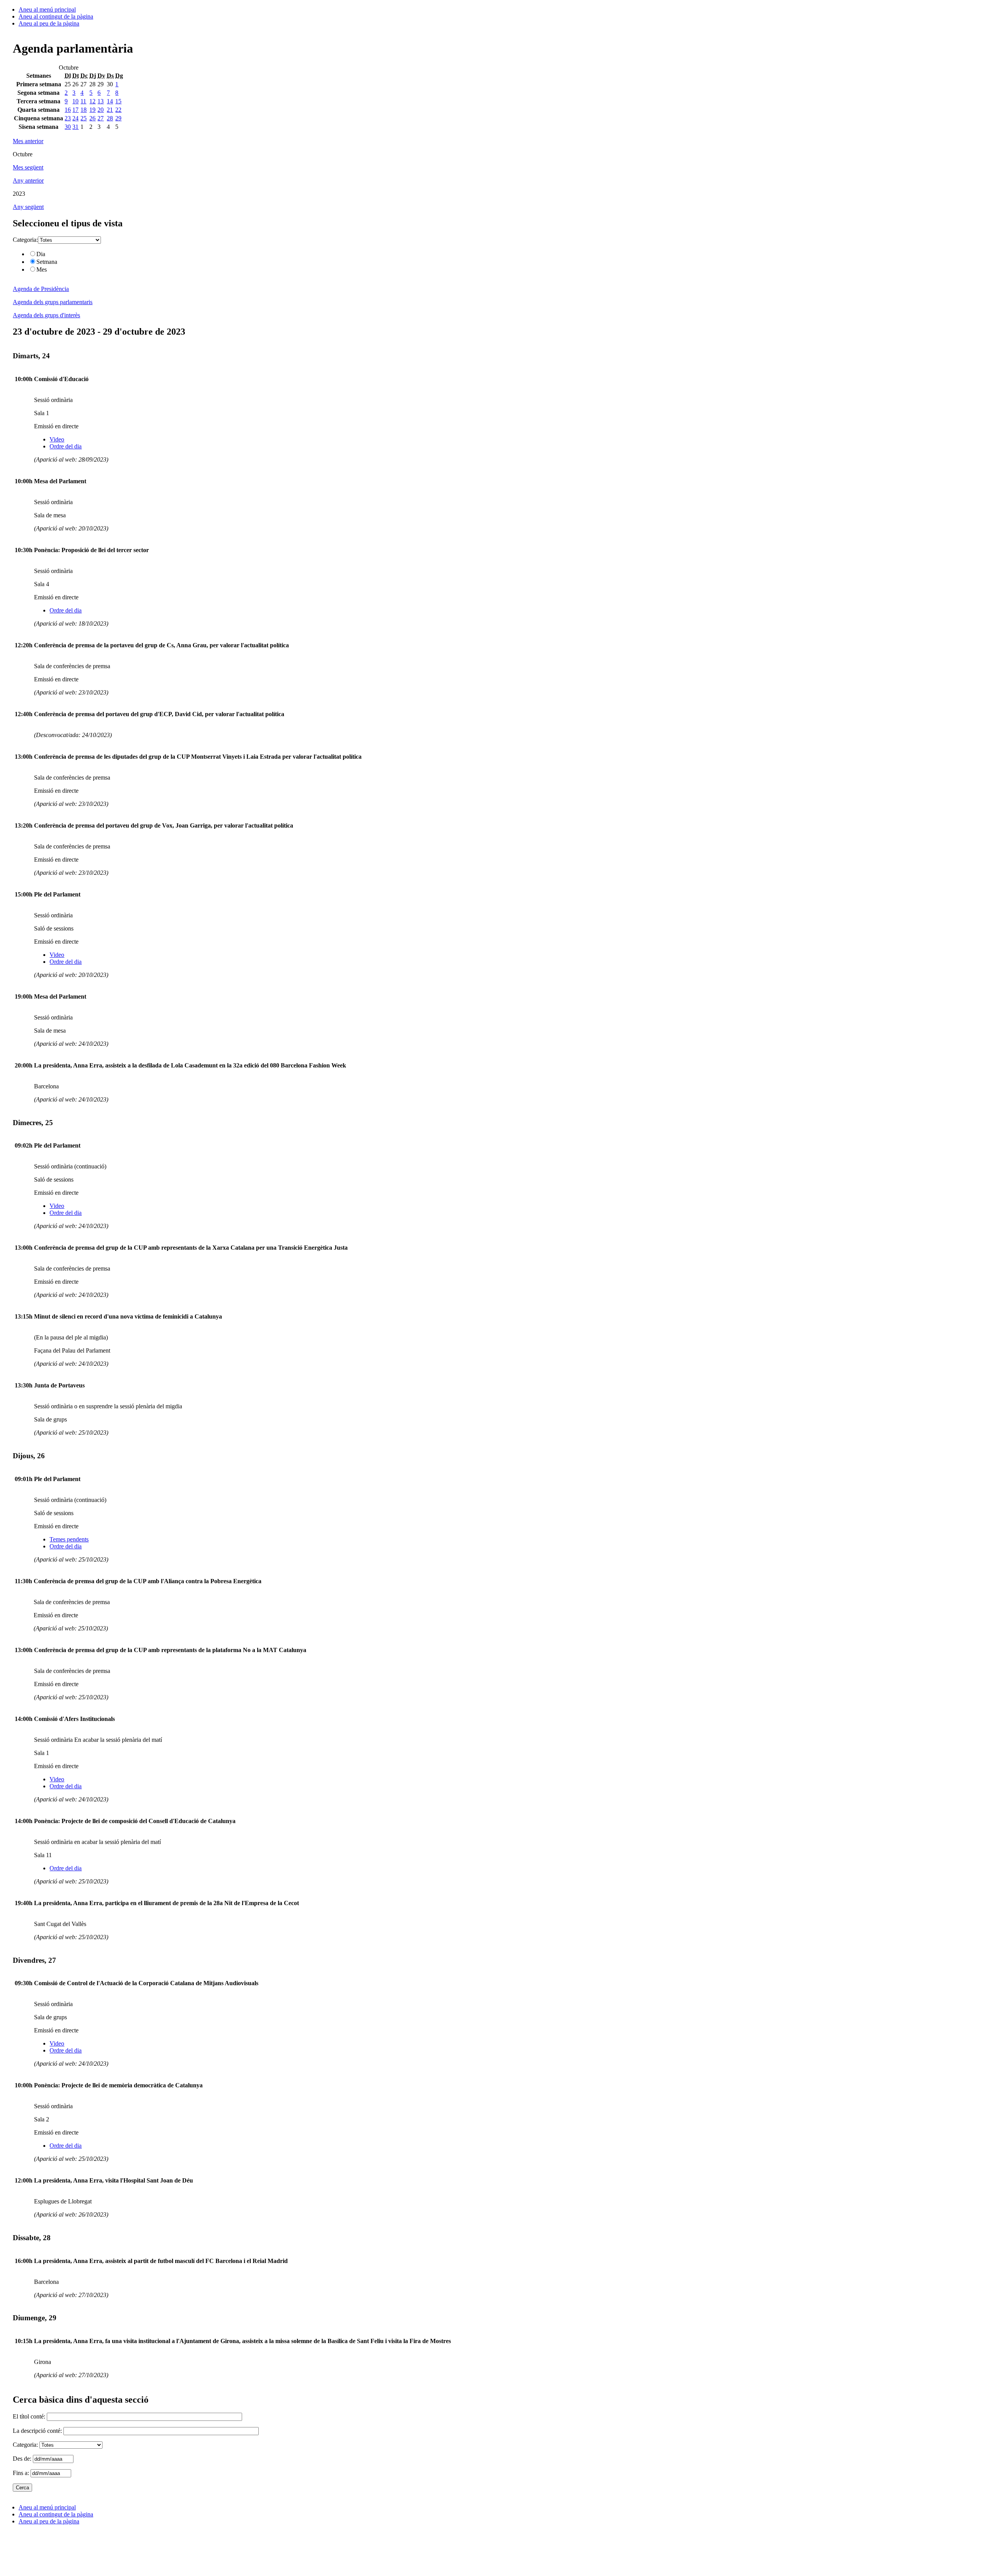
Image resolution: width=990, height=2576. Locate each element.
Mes (42, 269)
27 (101, 118)
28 (110, 118)
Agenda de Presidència (41, 289)
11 (83, 101)
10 (75, 101)
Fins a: (22, 2473)
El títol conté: (30, 2416)
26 (92, 118)
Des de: (23, 2459)
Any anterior (28, 180)
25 (84, 118)
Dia (41, 254)
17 (75, 110)
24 (75, 118)
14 (110, 101)
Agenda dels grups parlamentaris (53, 302)
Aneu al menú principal (47, 9)
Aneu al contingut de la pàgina (56, 16)
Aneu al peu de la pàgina (49, 23)
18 (84, 110)
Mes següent (28, 167)
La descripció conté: (38, 2431)
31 (75, 127)
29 (118, 118)
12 (92, 101)
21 (110, 110)
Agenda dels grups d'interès (46, 315)
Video (57, 439)
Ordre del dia (66, 446)
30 (68, 127)
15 (118, 101)
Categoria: (25, 240)
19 (92, 110)
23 (68, 118)
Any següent (28, 207)
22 (118, 110)
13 (101, 101)
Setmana (47, 262)
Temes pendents (69, 1539)
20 (101, 110)
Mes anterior (28, 141)
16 (68, 110)
